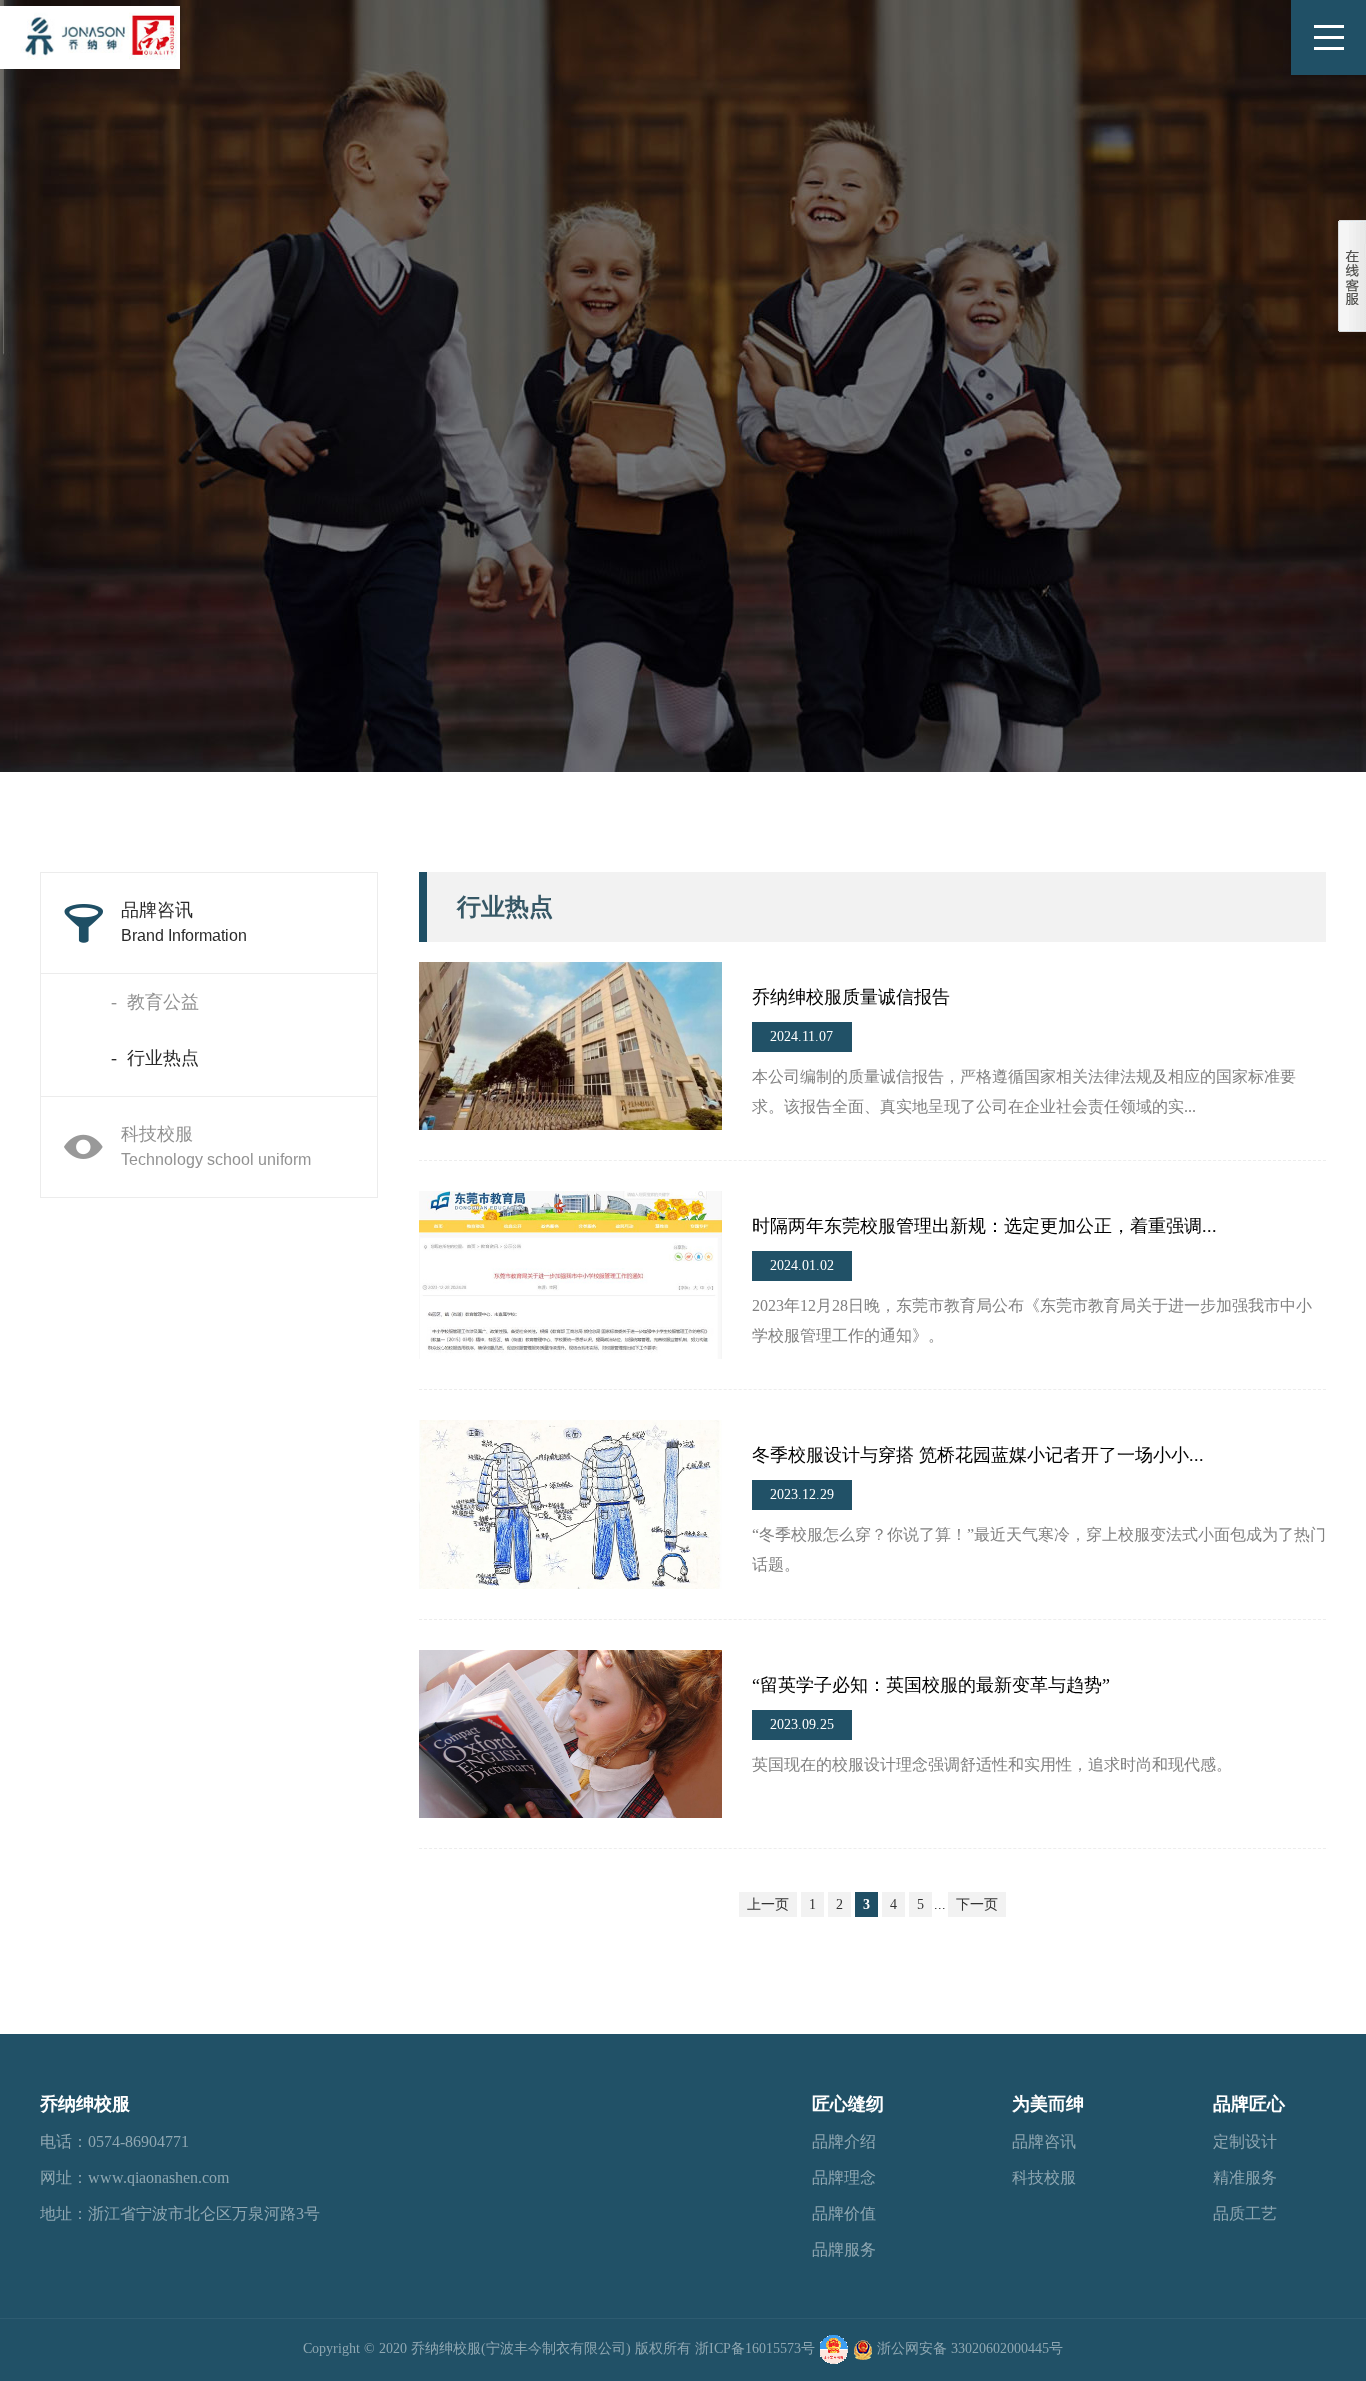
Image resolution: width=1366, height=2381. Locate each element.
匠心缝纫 (848, 2104)
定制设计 (1245, 2141)
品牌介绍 (844, 2141)
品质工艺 (1245, 2213)
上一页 (768, 1904)
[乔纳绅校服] (90, 34)
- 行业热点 (155, 1058)
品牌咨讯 (184, 922)
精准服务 (1245, 2177)
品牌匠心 (1249, 2104)
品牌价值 (844, 2213)
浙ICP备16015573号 (755, 2348)
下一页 (977, 1904)
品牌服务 (844, 2249)
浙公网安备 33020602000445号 (970, 2348)
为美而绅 (1048, 2104)
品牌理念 (844, 2177)
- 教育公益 (155, 1002)
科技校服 (216, 1146)
